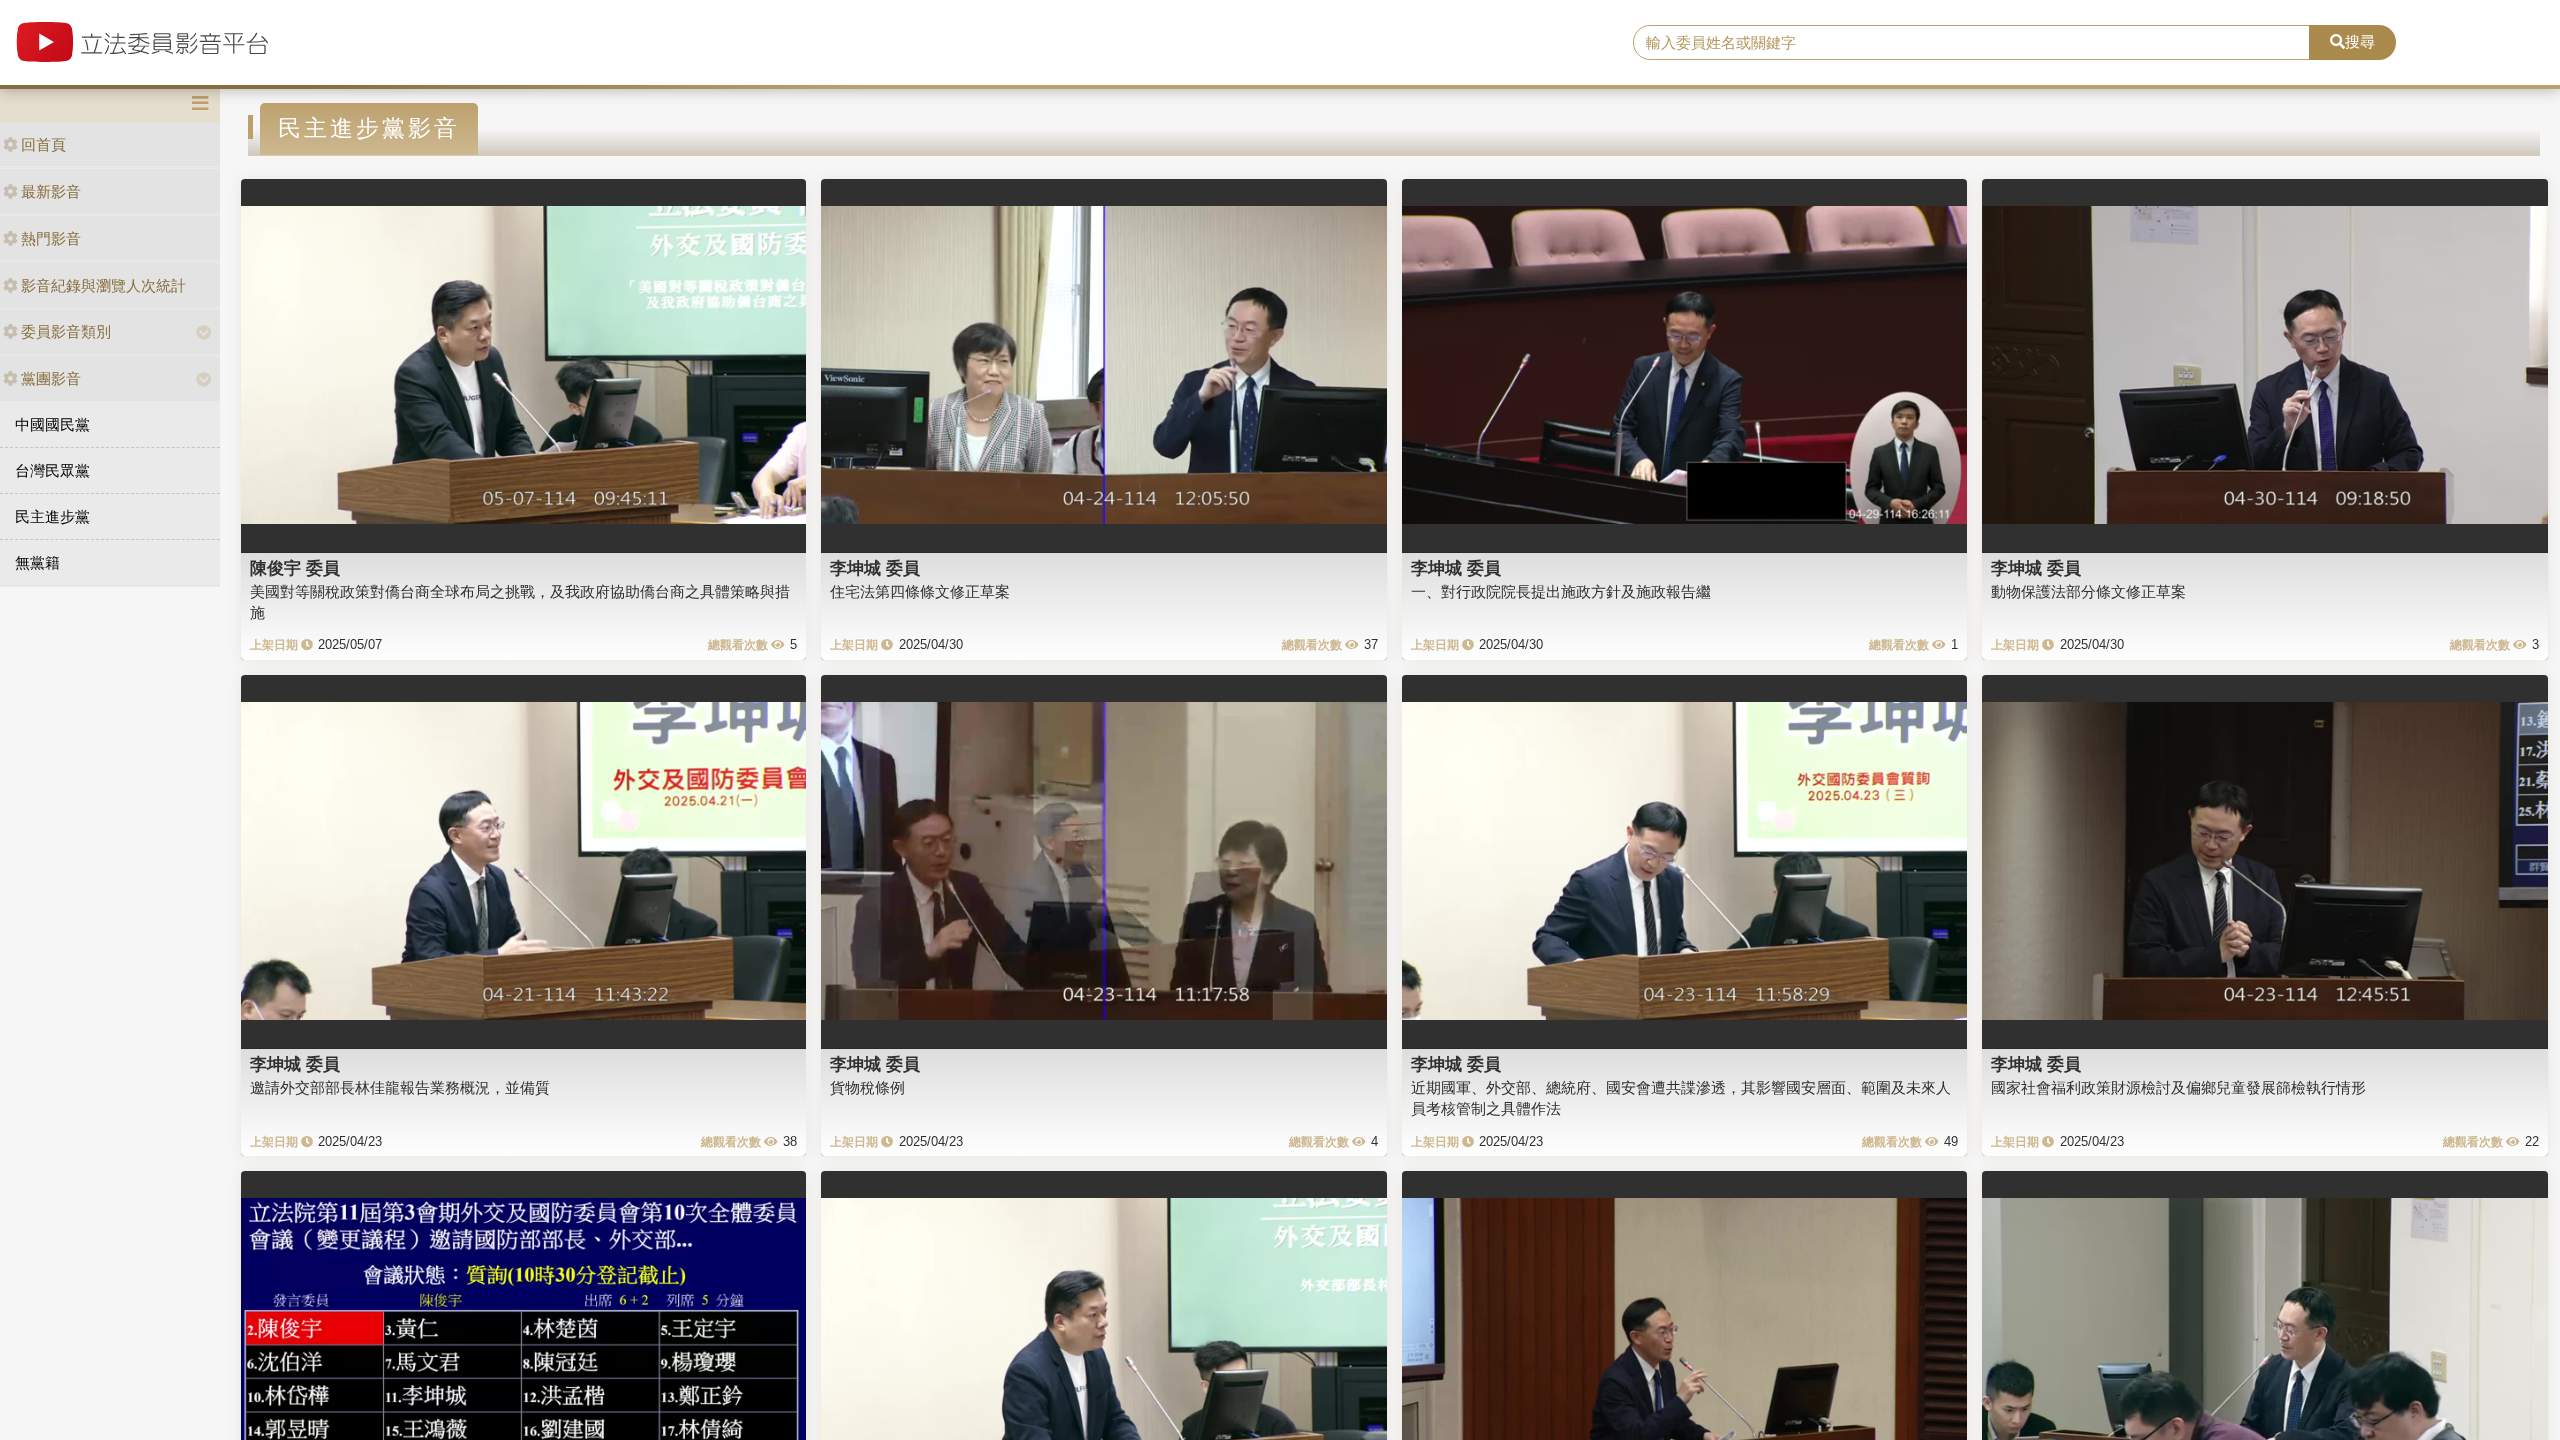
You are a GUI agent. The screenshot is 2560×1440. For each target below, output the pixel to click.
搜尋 (2360, 41)
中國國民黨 (52, 424)
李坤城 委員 (875, 568)
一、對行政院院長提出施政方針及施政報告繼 (1561, 591)
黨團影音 (51, 378)
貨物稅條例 (867, 1087)
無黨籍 (37, 562)
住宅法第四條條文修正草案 (920, 591)
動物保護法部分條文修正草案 (2088, 591)
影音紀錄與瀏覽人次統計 (103, 285)
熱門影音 (51, 238)
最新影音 (51, 191)
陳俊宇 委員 (295, 568)
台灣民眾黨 (52, 470)
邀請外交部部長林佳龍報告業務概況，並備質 (400, 1087)
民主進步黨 (52, 516)
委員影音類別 (66, 331)
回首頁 (43, 144)
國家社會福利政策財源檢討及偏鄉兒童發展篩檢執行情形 (2178, 1087)
